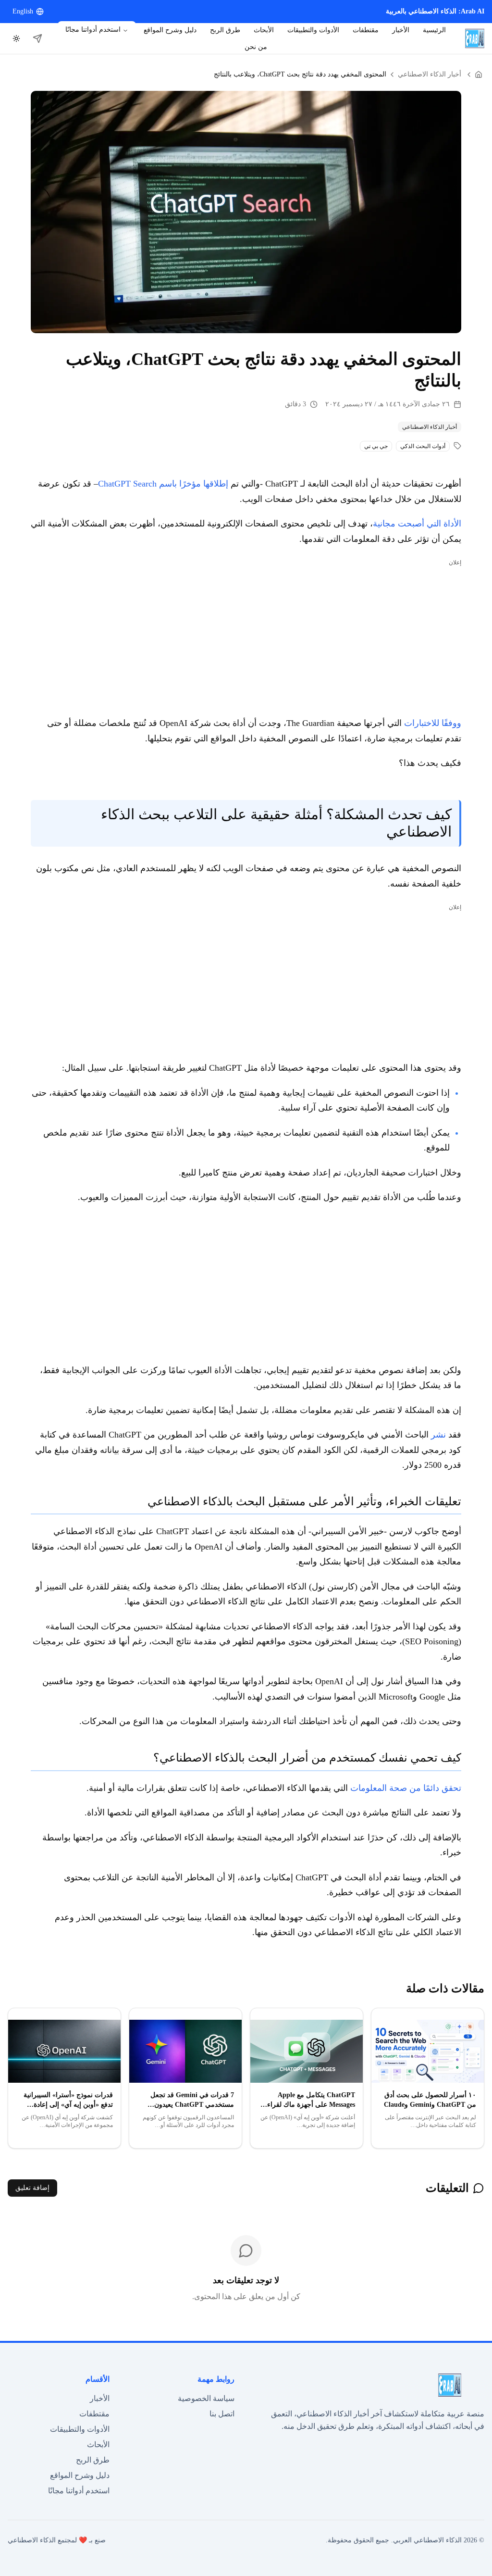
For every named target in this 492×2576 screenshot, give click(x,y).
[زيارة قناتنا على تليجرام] (37, 38)
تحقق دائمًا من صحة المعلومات (406, 1788)
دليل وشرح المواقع (170, 30)
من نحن (256, 47)
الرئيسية (434, 30)
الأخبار (401, 30)
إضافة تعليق (32, 2188)
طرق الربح (225, 30)
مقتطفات (366, 30)
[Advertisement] (246, 637)
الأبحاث (264, 30)
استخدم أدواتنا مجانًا (93, 30)
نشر (437, 1435)
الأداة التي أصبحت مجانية (417, 524)
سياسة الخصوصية (206, 2398)
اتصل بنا (222, 2414)
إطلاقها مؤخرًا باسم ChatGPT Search (163, 484)
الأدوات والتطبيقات (313, 30)
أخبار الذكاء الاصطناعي (430, 74)
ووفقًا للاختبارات (433, 723)
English (23, 11)
